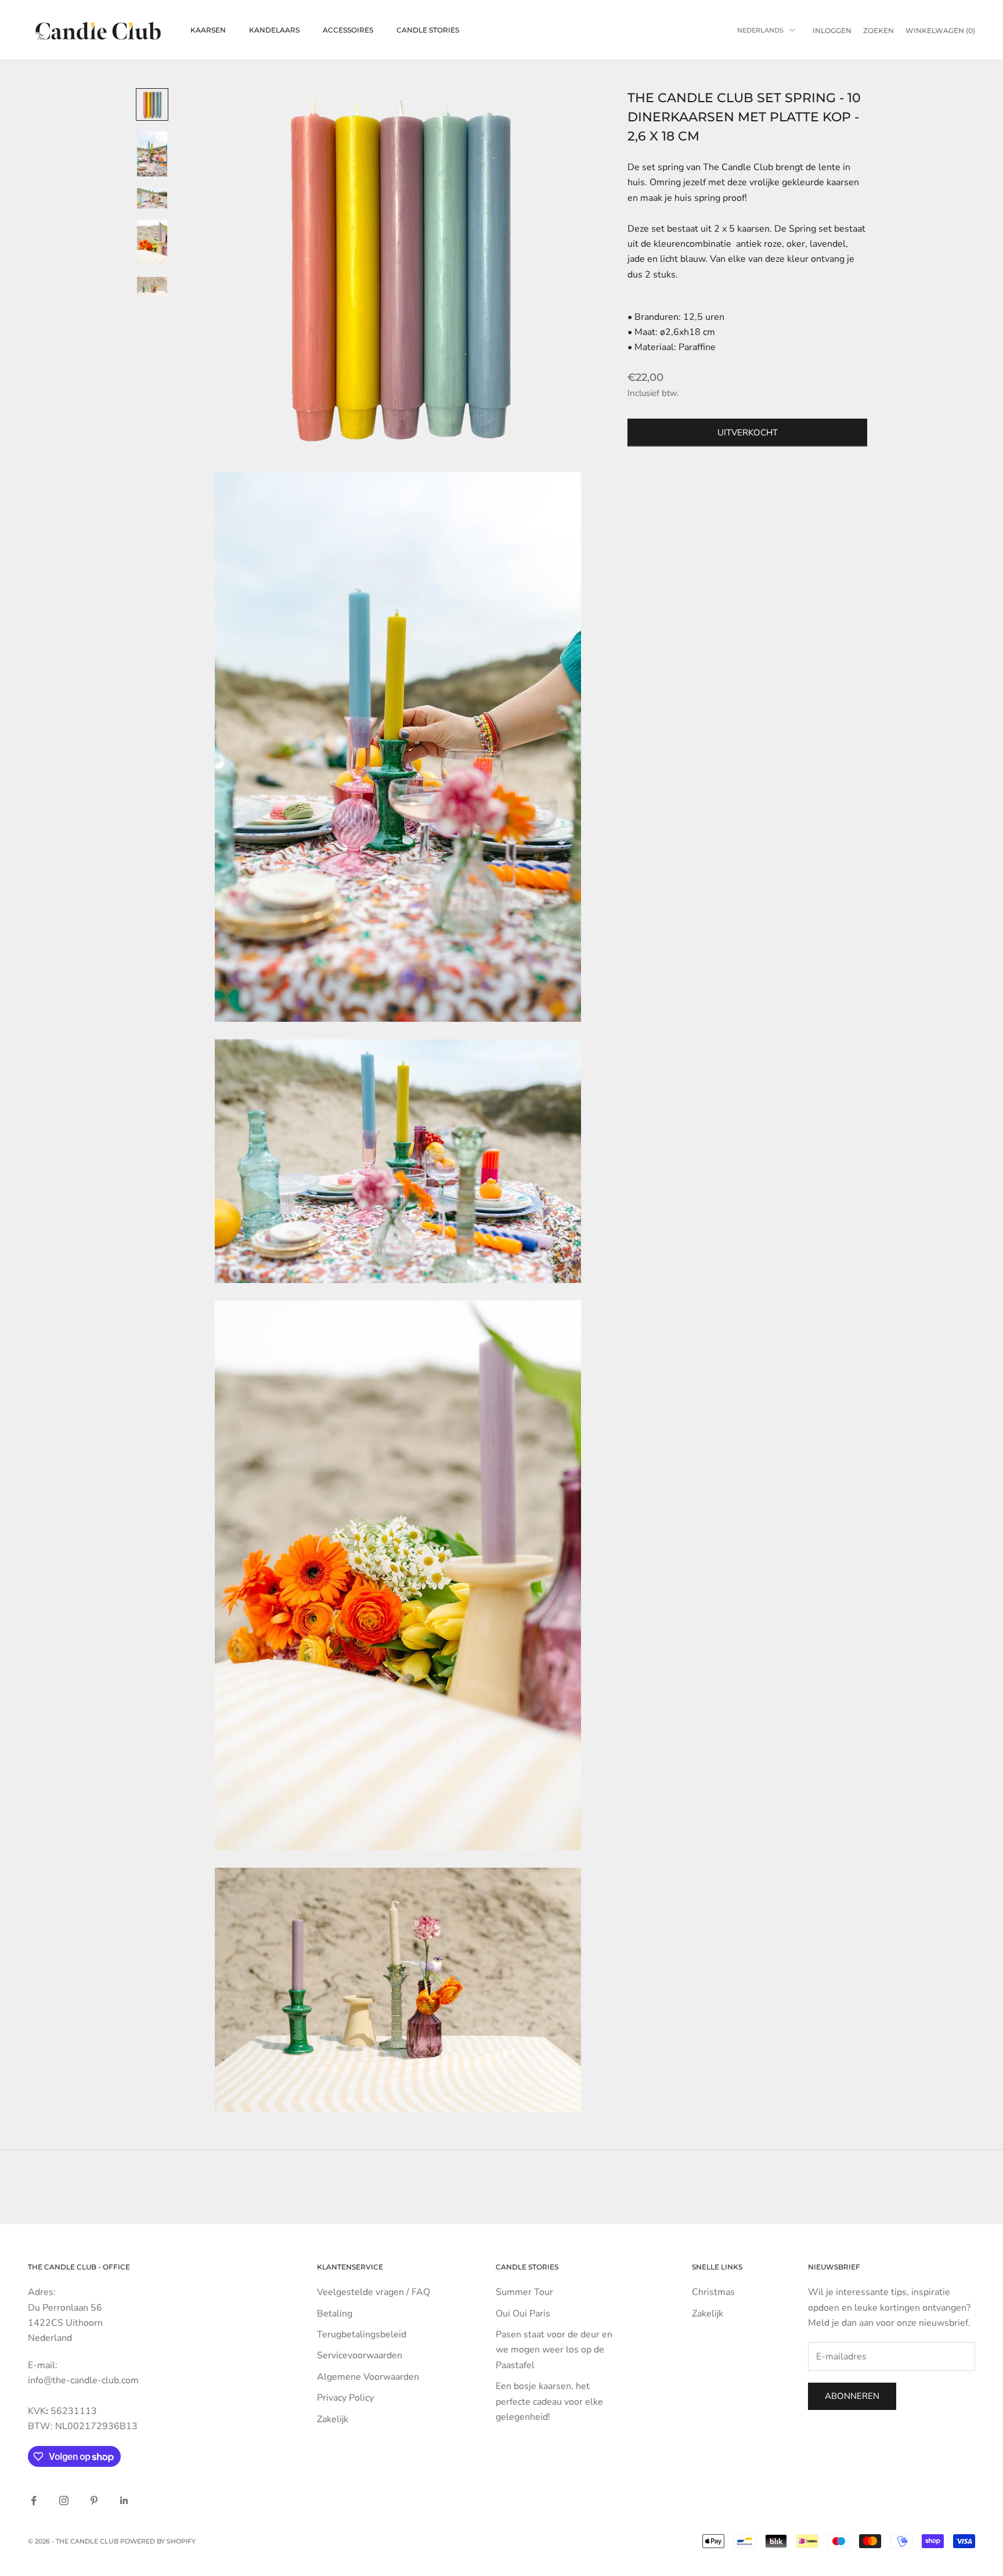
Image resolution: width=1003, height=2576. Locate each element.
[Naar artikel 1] (152, 105)
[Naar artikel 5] (152, 287)
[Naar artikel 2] (152, 154)
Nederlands (760, 30)
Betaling (335, 2314)
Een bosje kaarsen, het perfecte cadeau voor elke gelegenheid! (549, 2402)
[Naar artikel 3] (152, 198)
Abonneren (852, 2396)
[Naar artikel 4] (152, 243)
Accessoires (348, 30)
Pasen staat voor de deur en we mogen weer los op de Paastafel (554, 2350)
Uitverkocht (748, 433)
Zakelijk (333, 2419)
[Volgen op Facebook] (34, 2501)
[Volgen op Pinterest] (94, 2501)
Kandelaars (274, 30)
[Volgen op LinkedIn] (124, 2501)
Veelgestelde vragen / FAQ (374, 2292)
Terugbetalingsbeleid (362, 2334)
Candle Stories (428, 30)
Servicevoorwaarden (360, 2355)
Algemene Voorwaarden (368, 2377)
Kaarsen (208, 30)
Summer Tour (524, 2292)
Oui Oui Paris (523, 2314)
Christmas (713, 2292)
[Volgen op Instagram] (64, 2501)
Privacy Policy (345, 2398)
